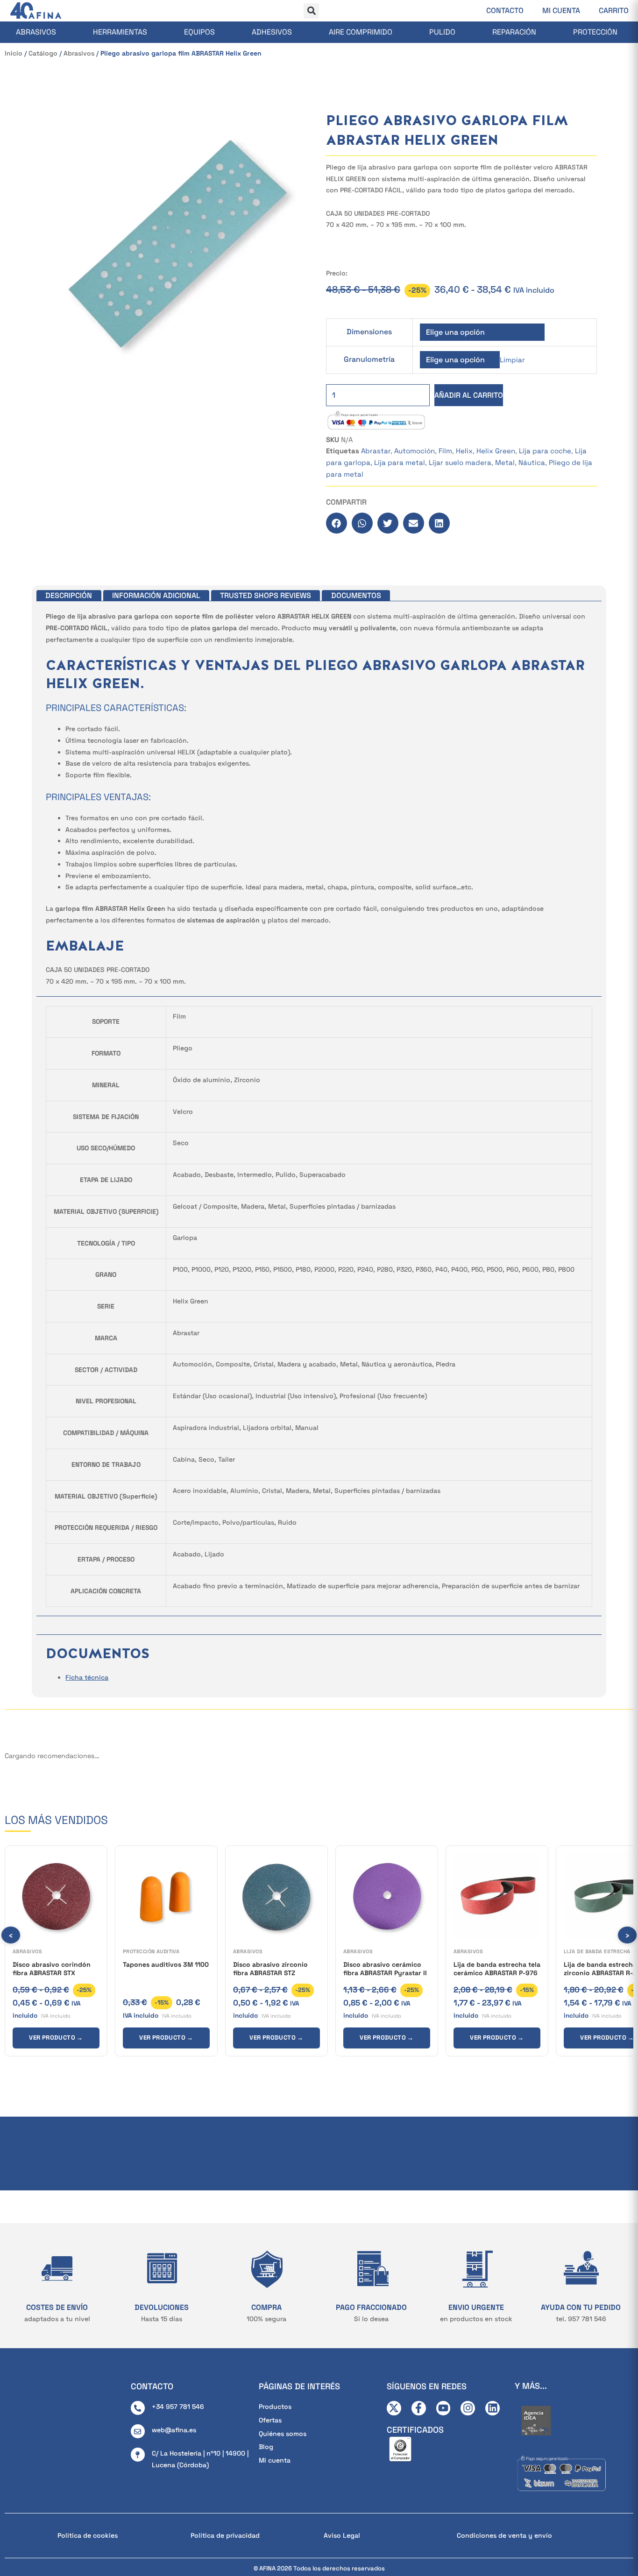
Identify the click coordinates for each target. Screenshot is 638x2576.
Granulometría (369, 359)
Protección (595, 32)
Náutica (532, 462)
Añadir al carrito (469, 395)
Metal (505, 462)
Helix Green (496, 451)
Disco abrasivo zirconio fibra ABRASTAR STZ (270, 1969)
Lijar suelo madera (460, 462)
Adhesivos (272, 32)
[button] (311, 11)
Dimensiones (369, 332)
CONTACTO (152, 2386)
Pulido (442, 32)
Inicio (14, 53)
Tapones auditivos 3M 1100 (166, 1964)
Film (445, 451)
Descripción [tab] (69, 595)
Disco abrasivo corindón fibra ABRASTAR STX (52, 1969)
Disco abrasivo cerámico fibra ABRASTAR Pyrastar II (385, 1969)
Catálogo (43, 53)
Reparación (514, 32)
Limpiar (512, 360)
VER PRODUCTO (56, 2038)
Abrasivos (36, 32)
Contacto (505, 11)
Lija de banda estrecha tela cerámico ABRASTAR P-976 (497, 1969)
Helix (464, 451)
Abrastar (376, 451)
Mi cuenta (561, 11)
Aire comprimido (361, 32)
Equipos (199, 32)
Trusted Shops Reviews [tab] (266, 595)
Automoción (415, 451)
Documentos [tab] (356, 595)
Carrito (614, 11)
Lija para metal (400, 462)
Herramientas (120, 32)
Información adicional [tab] (156, 595)
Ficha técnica (87, 1677)
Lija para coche (545, 451)
